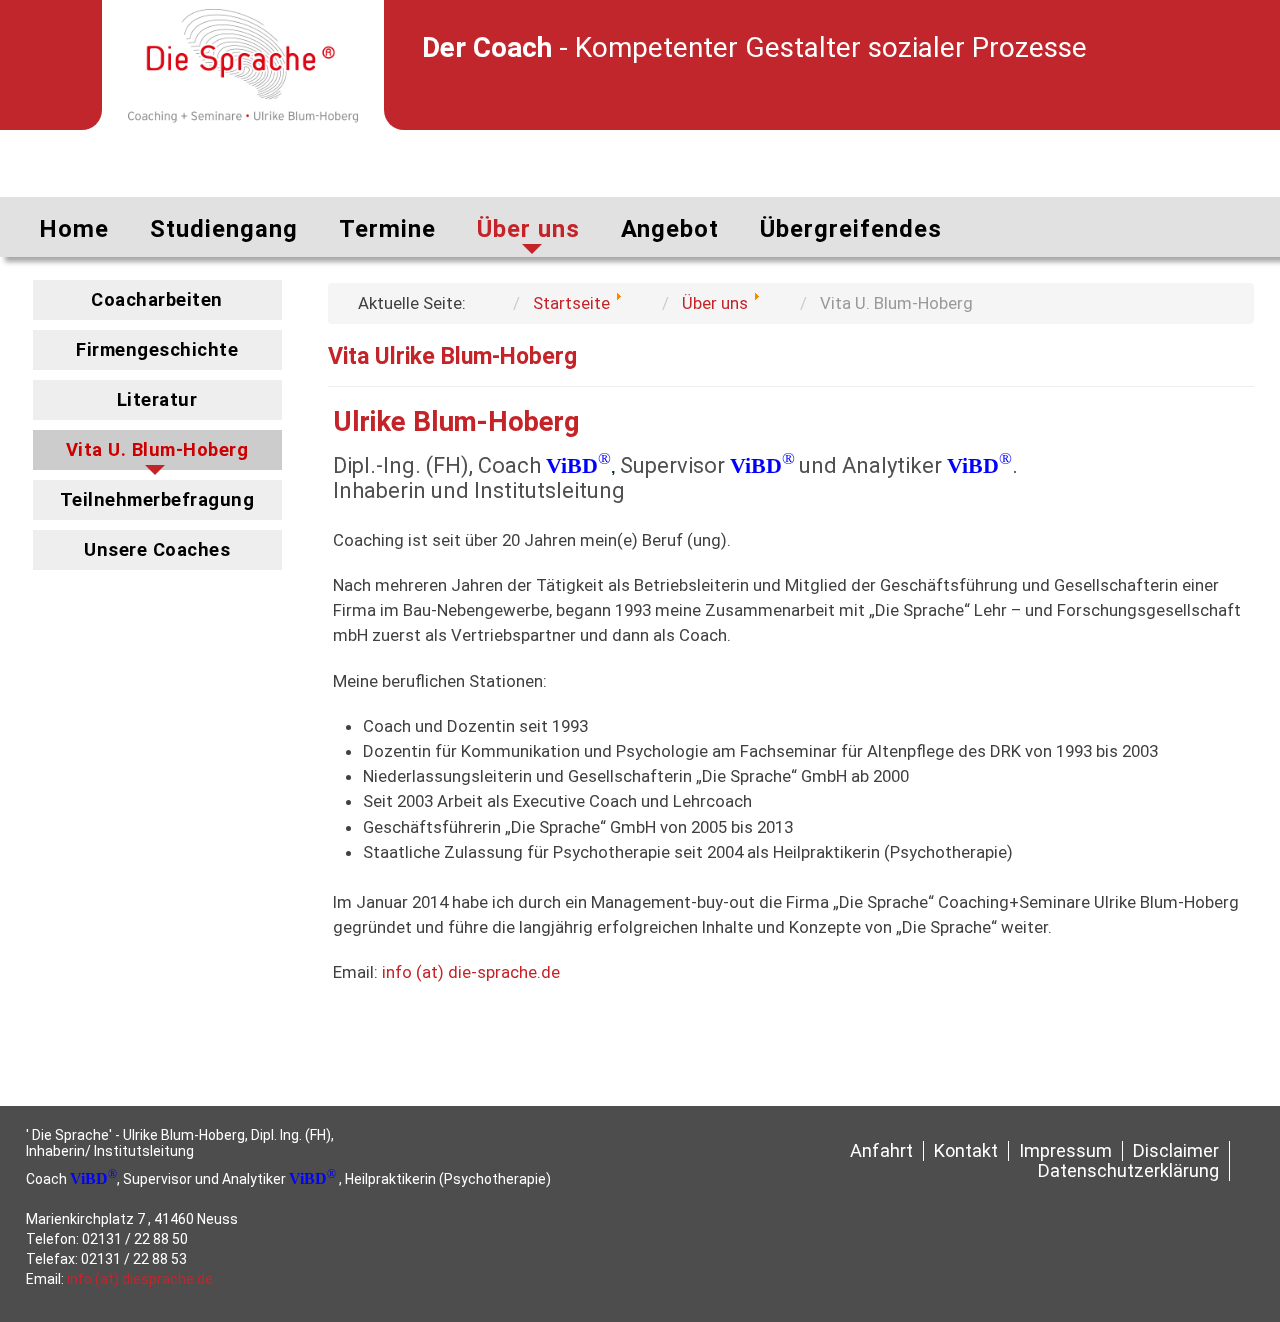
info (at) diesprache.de (140, 1279)
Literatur (157, 400)
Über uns (528, 229)
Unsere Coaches (157, 550)
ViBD (572, 465)
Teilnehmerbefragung (157, 500)
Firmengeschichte (157, 350)
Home (74, 229)
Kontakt (966, 1151)
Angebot (670, 229)
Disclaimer (1176, 1151)
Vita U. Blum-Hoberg (157, 450)
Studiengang (224, 229)
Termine (387, 229)
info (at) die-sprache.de (471, 972)
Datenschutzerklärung (1128, 1171)
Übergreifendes (851, 229)
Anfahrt (881, 1151)
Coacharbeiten (157, 300)
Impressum (1065, 1151)
